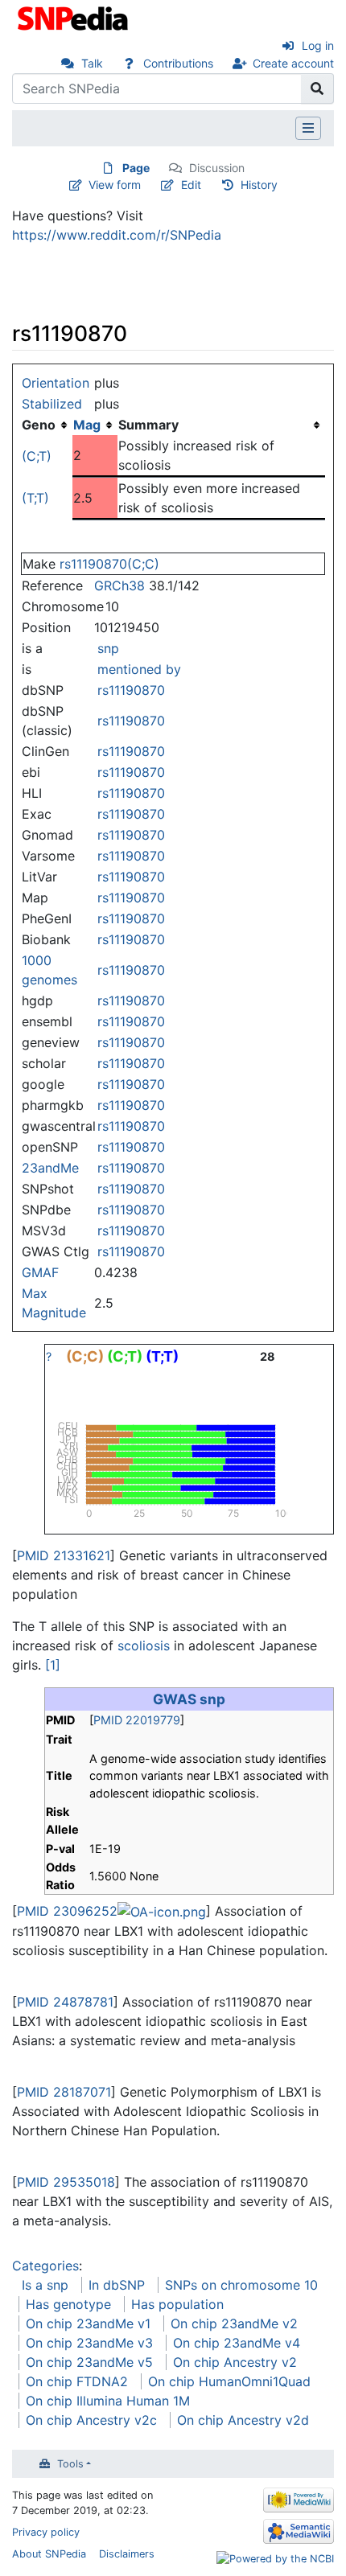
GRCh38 (119, 585)
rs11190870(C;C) (109, 564)
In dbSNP (117, 2285)
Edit (191, 185)
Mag (87, 425)
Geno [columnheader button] (39, 425)
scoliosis (144, 1645)
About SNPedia (49, 2554)
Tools (70, 2464)
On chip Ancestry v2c (91, 2420)
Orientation (56, 383)
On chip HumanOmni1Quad (229, 2381)
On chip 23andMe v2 (234, 2323)
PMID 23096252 (67, 1911)
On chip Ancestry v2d (243, 2420)
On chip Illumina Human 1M (108, 2401)
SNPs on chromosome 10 (241, 2285)
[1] (53, 1665)
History (259, 185)
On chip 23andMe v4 (237, 2343)
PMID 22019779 (137, 1720)
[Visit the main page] (74, 17)
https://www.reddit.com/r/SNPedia (117, 235)
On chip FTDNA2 (77, 2381)
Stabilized (52, 404)
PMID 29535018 (66, 2182)
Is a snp (45, 2285)
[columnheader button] (95, 425)
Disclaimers (127, 2554)
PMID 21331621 (64, 1555)
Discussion (217, 168)
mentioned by (139, 669)
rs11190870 (131, 690)
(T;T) (35, 498)
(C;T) (37, 456)
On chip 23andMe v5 (89, 2362)
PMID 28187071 (64, 2092)
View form (115, 185)
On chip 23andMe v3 (89, 2343)
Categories (45, 2266)
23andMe (50, 1168)
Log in (318, 45)
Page (136, 168)
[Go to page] (317, 88)
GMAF (40, 1272)
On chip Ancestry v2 (235, 2362)
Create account (293, 63)
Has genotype (68, 2304)
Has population (177, 2304)
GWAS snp (189, 1699)
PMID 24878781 (65, 2002)
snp (108, 648)
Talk (92, 63)
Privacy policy (46, 2532)
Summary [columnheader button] (148, 425)
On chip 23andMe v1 (88, 2323)
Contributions (178, 63)
